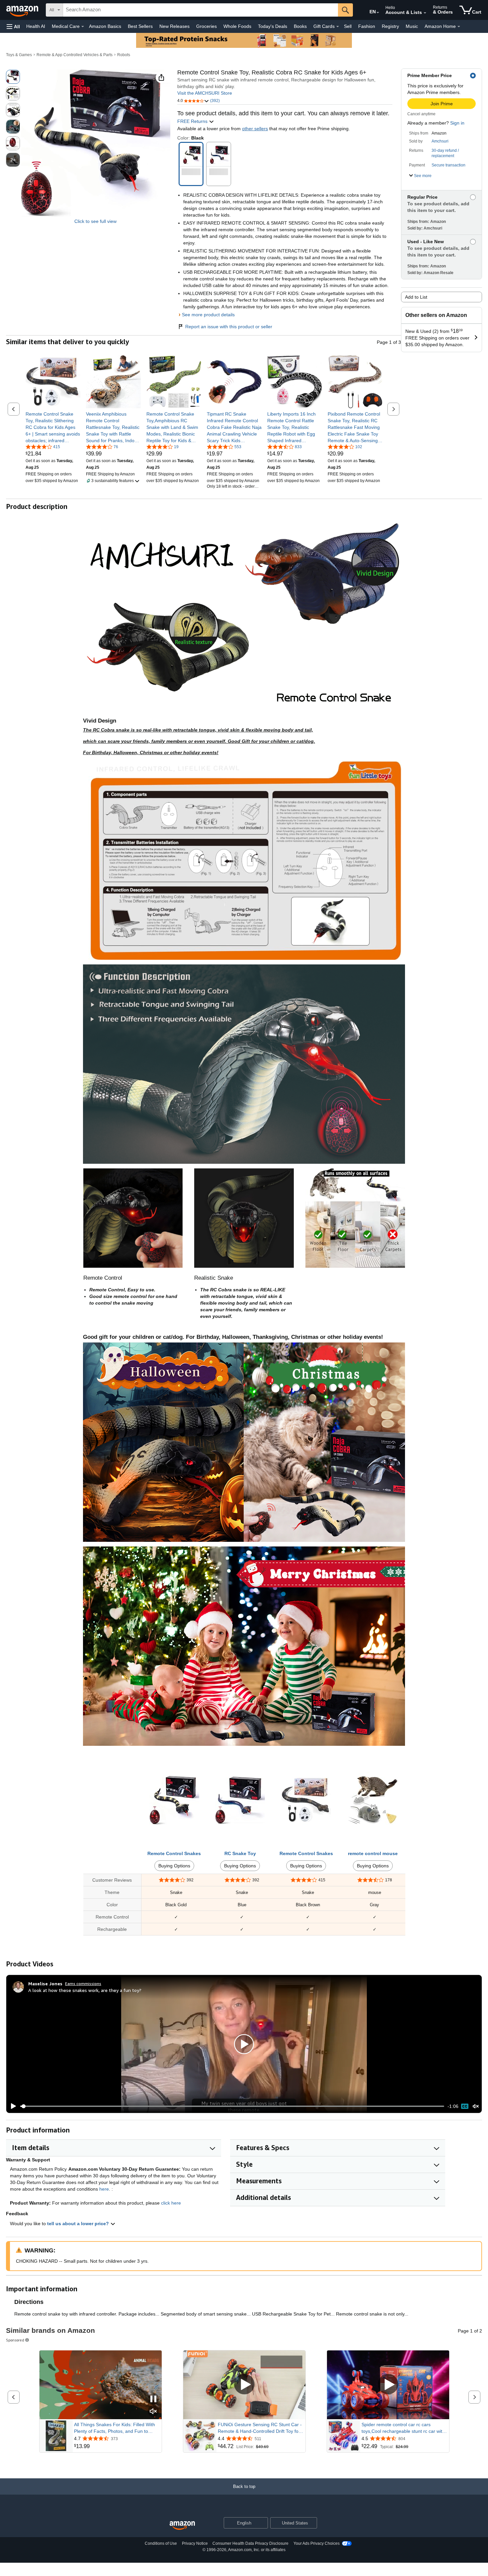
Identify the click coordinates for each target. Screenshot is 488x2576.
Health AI (36, 26)
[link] (53, 427)
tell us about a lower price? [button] (79, 2224)
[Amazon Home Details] (459, 27)
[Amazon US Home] (182, 2526)
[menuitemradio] (465, 2106)
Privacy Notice (195, 2543)
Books (300, 26)
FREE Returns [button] (193, 121)
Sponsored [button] (15, 2340)
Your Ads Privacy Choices (317, 2543)
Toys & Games (19, 55)
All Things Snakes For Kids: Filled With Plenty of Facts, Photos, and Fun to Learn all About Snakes (115, 2428)
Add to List (416, 297)
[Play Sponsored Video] (244, 2385)
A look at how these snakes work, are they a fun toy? (85, 1990)
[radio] (13, 77)
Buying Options (174, 1866)
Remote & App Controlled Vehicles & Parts (75, 55)
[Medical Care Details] (83, 27)
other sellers (255, 129)
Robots (124, 55)
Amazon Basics (105, 26)
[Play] (12, 2106)
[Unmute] (476, 2106)
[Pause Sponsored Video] (153, 2399)
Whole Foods (237, 26)
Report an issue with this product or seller (229, 327)
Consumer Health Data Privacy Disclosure (250, 2543)
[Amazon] (23, 10)
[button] (13, 26)
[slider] (232, 2106)
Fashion (367, 26)
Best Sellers (140, 26)
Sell (348, 26)
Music (412, 26)
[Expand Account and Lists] (425, 13)
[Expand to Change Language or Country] (378, 13)
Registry (390, 26)
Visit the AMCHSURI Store (205, 93)
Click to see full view (95, 221)
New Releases (174, 26)
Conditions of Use (161, 2543)
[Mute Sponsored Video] (153, 2412)
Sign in (457, 123)
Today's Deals (273, 26)
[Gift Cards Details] (338, 27)
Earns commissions (83, 1983)
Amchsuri (440, 141)
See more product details (208, 315)
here (104, 2189)
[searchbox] (201, 10)
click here (171, 2203)
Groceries (206, 26)
